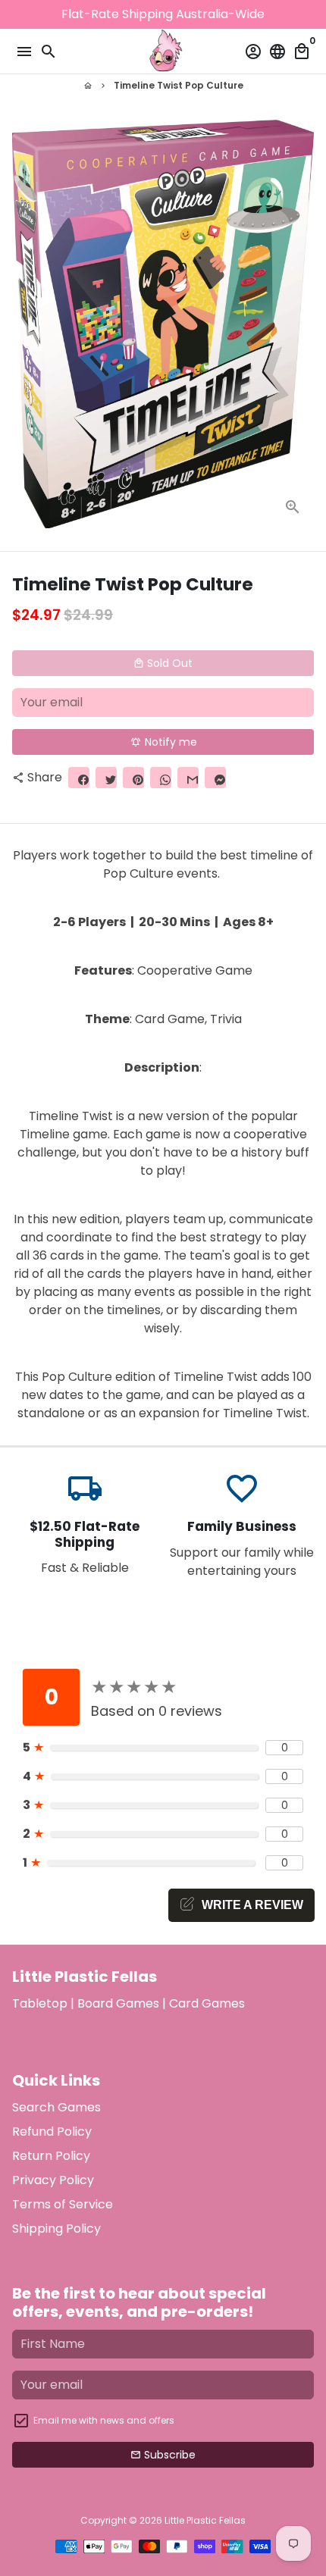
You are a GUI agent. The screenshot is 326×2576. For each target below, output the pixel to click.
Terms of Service (63, 2204)
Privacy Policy (53, 2180)
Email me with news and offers (104, 2420)
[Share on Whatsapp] (161, 778)
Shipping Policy (56, 2229)
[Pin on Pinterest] (133, 778)
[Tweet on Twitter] (106, 778)
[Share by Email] (188, 778)
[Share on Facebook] (79, 778)
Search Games (56, 2107)
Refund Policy (52, 2132)
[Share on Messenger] (215, 778)
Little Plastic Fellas (205, 2520)
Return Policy (51, 2156)
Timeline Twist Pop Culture (179, 85)
